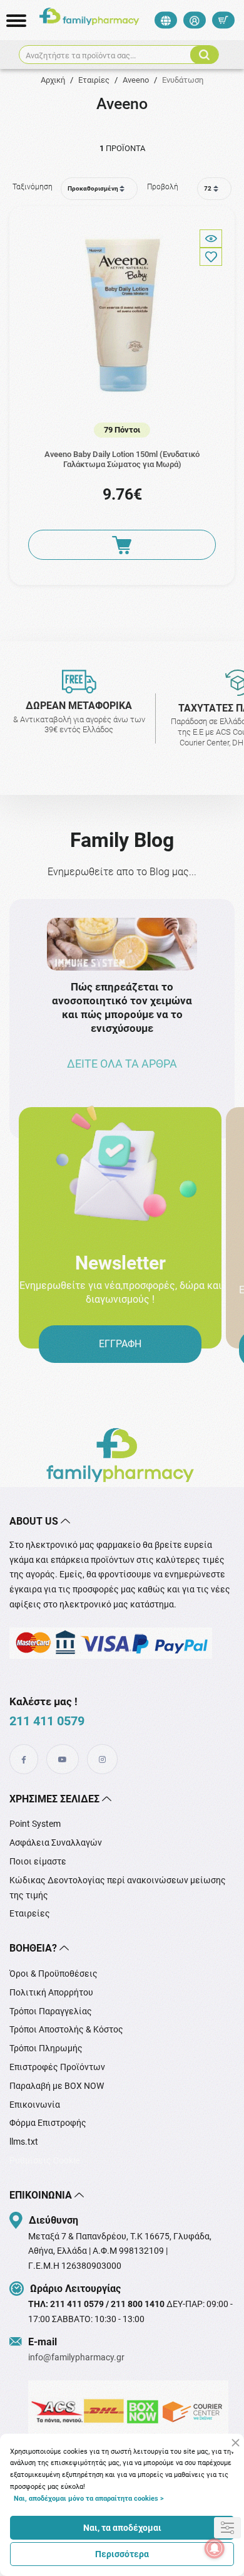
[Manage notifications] (215, 2548)
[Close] (236, 2443)
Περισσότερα (122, 2554)
